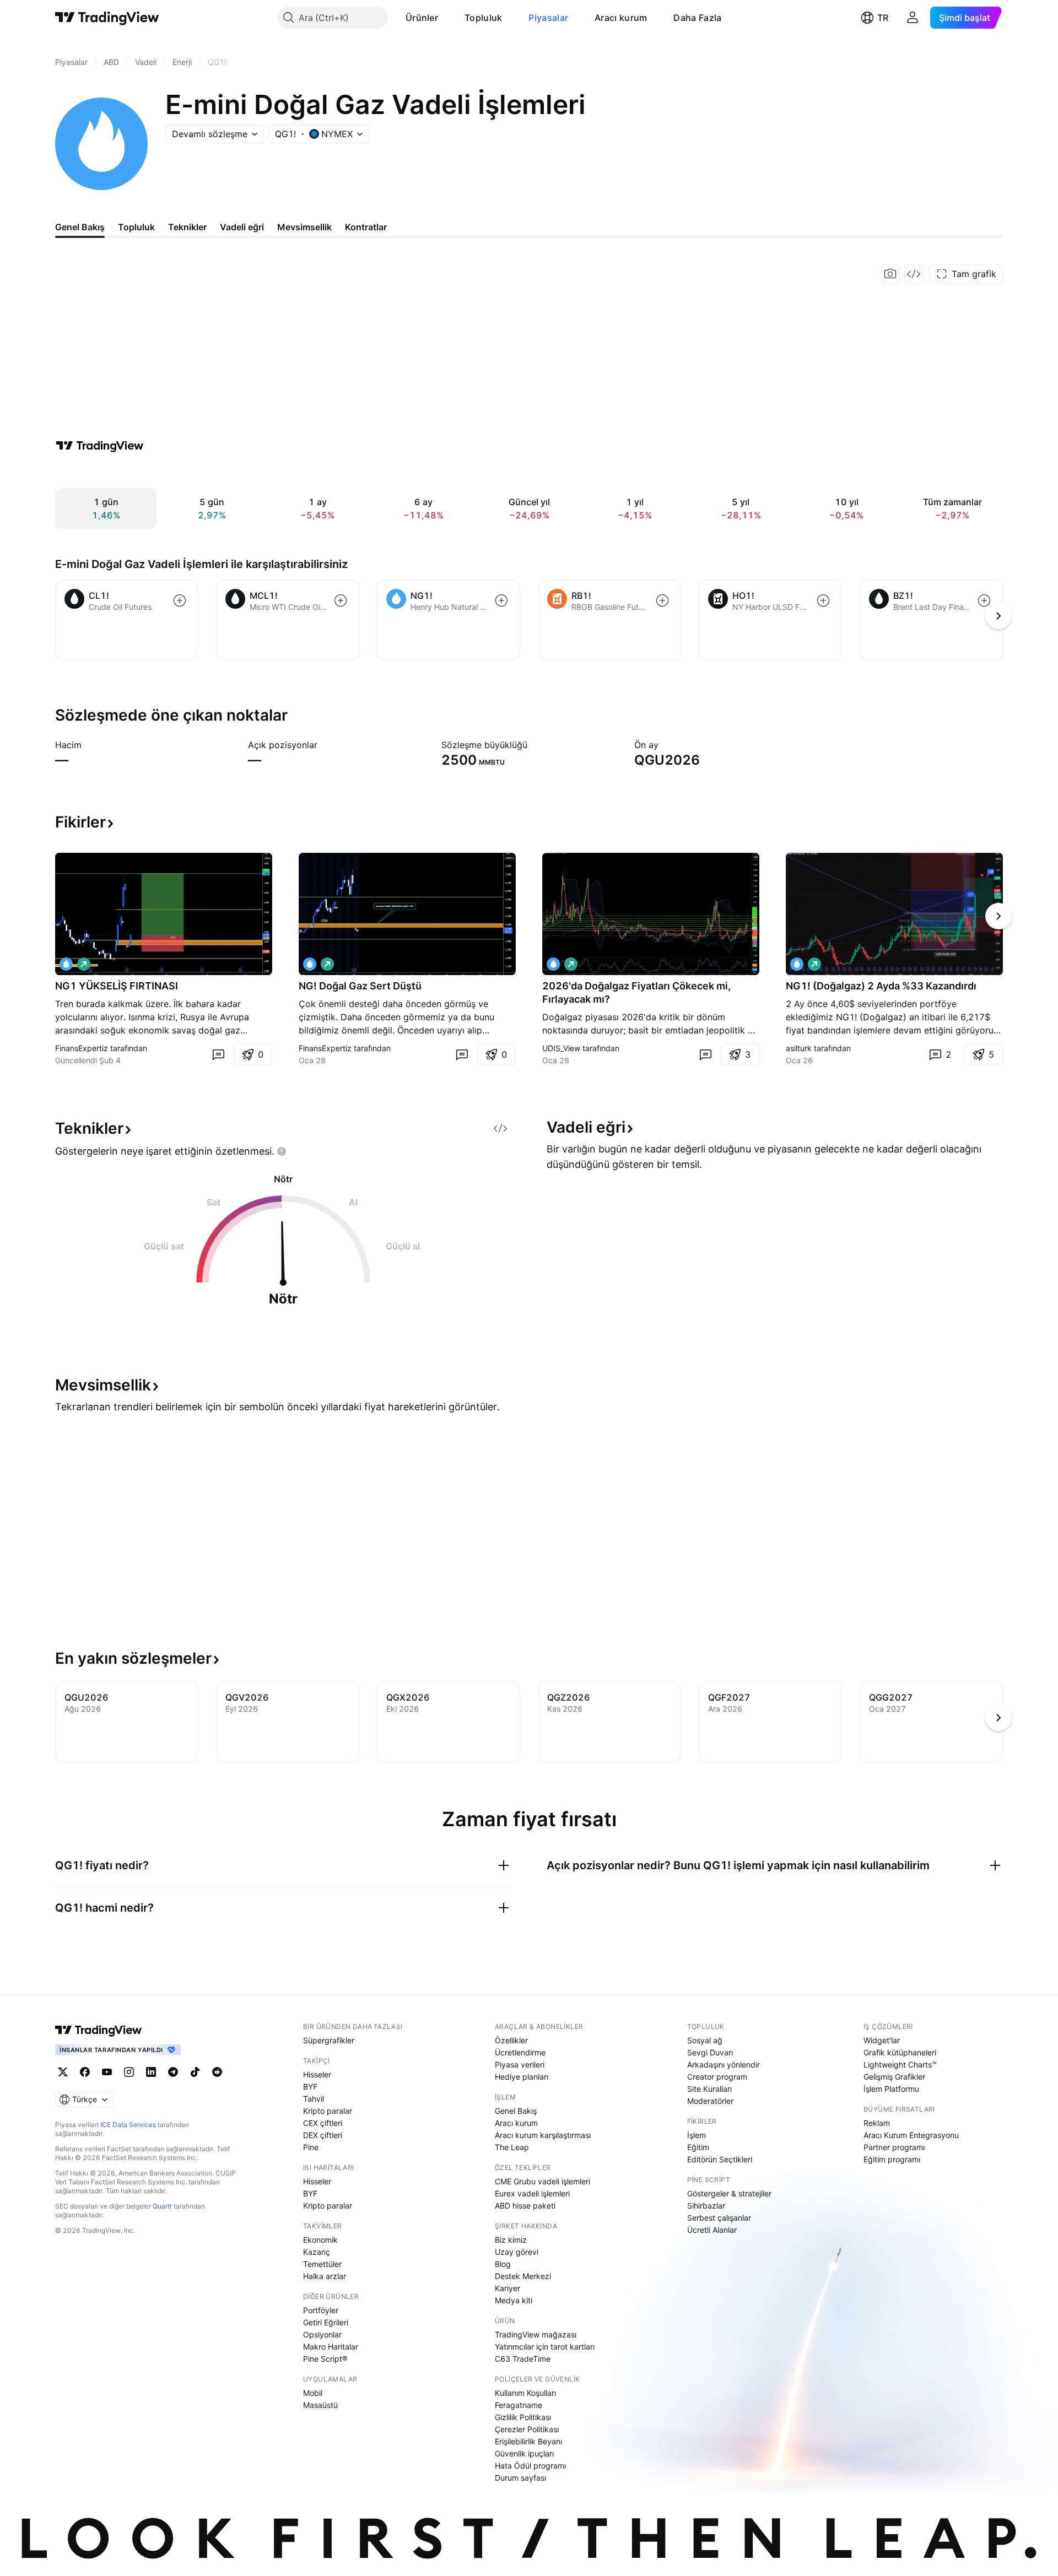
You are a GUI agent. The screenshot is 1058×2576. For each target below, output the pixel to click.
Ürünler (422, 18)
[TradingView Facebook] (85, 2072)
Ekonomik (320, 2240)
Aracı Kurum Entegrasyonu (911, 2135)
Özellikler (511, 2040)
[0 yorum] (218, 1054)
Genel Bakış (516, 2111)
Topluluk (483, 18)
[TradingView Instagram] (129, 2072)
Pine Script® (325, 2359)
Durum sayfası (520, 2478)
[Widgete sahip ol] (914, 274)
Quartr (162, 2206)
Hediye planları (522, 2077)
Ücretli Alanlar (712, 2230)
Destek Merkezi (523, 2276)
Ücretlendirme (520, 2052)
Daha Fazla (697, 18)
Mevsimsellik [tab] (304, 227)
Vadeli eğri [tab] (242, 227)
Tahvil (314, 2099)
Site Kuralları (709, 2089)
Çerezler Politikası (527, 2429)
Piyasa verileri (520, 2064)
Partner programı (894, 2147)
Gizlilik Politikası (523, 2417)
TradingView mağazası (536, 2334)
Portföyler (321, 2310)
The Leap (512, 2147)
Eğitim (698, 2147)
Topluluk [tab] (136, 227)
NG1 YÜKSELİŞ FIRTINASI (117, 986)
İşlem (697, 2135)
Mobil (313, 2393)
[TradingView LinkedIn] (151, 2072)
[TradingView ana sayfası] (107, 18)
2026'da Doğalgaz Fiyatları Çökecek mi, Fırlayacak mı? (636, 992)
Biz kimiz (511, 2240)
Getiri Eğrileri (326, 2322)
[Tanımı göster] (89, 745)
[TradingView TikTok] (195, 2072)
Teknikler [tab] (187, 227)
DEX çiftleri (323, 2135)
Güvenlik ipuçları (524, 2453)
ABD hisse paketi (525, 2206)
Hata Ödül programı (530, 2466)
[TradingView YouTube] (107, 2072)
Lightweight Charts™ (900, 2064)
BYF (310, 2087)
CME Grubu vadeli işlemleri (543, 2181)
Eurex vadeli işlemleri (532, 2193)
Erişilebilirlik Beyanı (528, 2441)
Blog (503, 2264)
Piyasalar (548, 18)
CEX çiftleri (323, 2123)
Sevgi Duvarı (710, 2052)
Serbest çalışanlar (719, 2218)
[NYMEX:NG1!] (66, 964)
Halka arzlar (325, 2276)
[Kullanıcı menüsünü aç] (913, 18)
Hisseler (317, 2074)
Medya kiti (514, 2300)
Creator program (717, 2077)
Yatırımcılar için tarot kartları (545, 2347)
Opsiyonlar (322, 2334)
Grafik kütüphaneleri (900, 2052)
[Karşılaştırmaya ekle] (180, 600)
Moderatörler (710, 2101)
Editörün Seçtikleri (720, 2159)
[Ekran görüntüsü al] (890, 274)
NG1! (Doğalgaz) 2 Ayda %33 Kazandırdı (881, 986)
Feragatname (519, 2405)
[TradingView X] (63, 2072)
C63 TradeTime (523, 2359)
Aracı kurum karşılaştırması (543, 2135)
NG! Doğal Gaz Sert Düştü (360, 986)
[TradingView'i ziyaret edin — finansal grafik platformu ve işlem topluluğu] (100, 446)
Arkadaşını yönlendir (724, 2064)
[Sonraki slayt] (998, 916)
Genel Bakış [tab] (80, 227)
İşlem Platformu (891, 2089)
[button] (446, 18)
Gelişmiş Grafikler (894, 2077)
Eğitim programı (892, 2159)
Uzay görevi (517, 2252)
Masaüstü (320, 2405)
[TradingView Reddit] (217, 2072)
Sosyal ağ (705, 2040)
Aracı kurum (621, 18)
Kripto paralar (328, 2111)
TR (883, 18)
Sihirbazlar (706, 2206)
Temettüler (322, 2264)
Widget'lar (882, 2040)
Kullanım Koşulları (525, 2393)
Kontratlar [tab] (366, 227)
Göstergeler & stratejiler (729, 2193)
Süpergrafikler (329, 2040)
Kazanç (317, 2252)
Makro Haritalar (331, 2347)
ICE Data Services (128, 2125)
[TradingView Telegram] (173, 2072)
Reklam (877, 2123)
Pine (311, 2147)
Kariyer (508, 2288)
